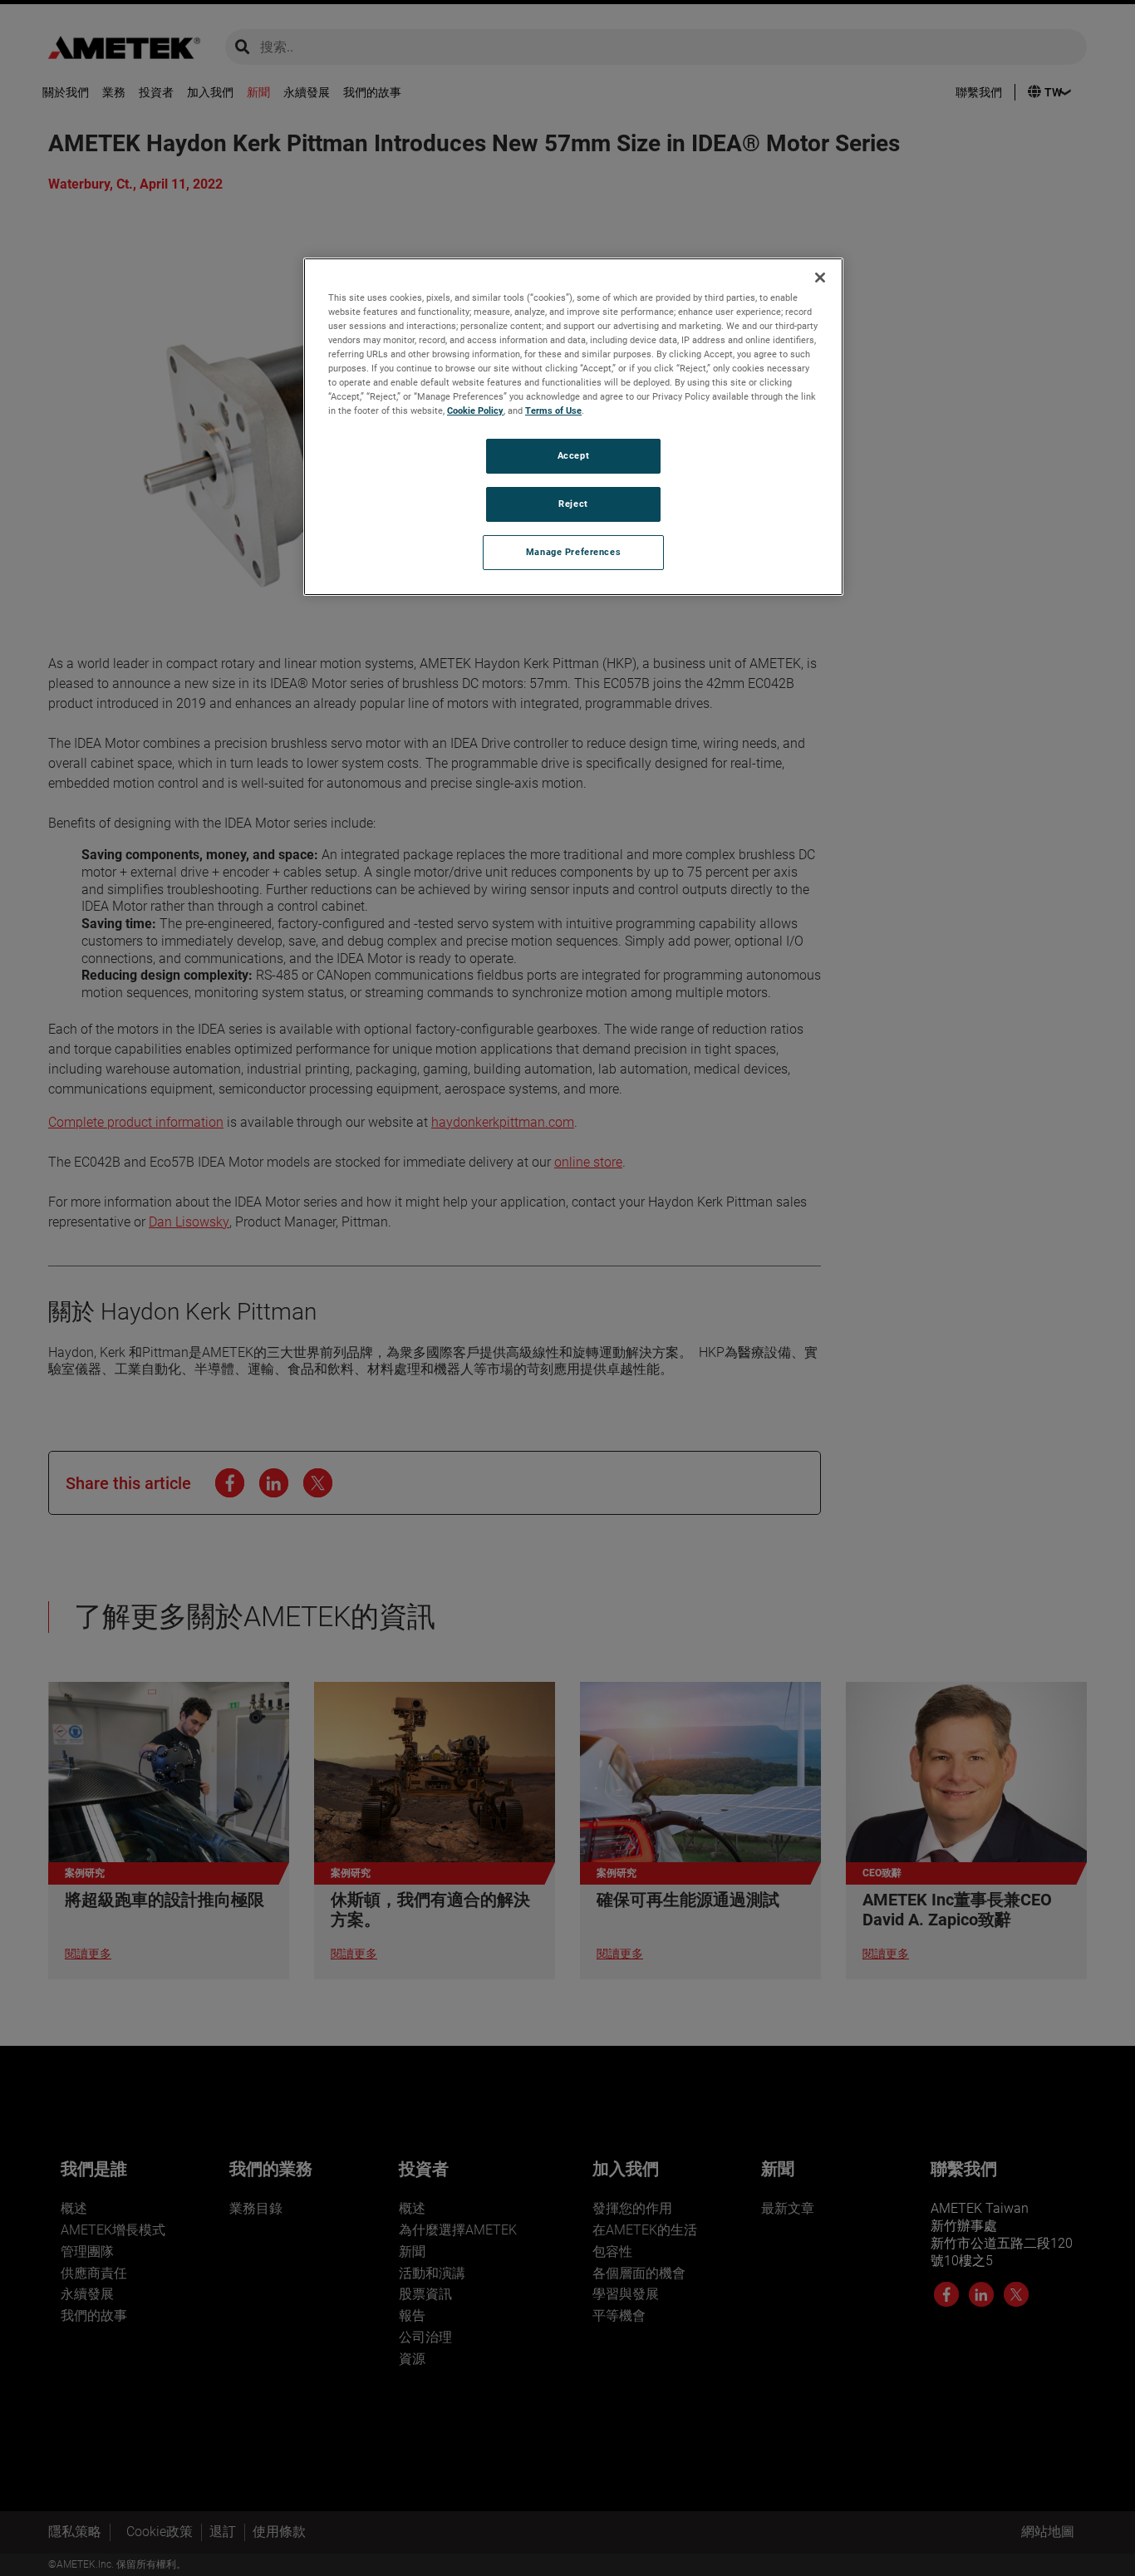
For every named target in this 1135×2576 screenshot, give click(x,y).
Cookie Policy (475, 411)
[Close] (820, 278)
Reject (573, 504)
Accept (573, 456)
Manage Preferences (573, 552)
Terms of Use (553, 411)
